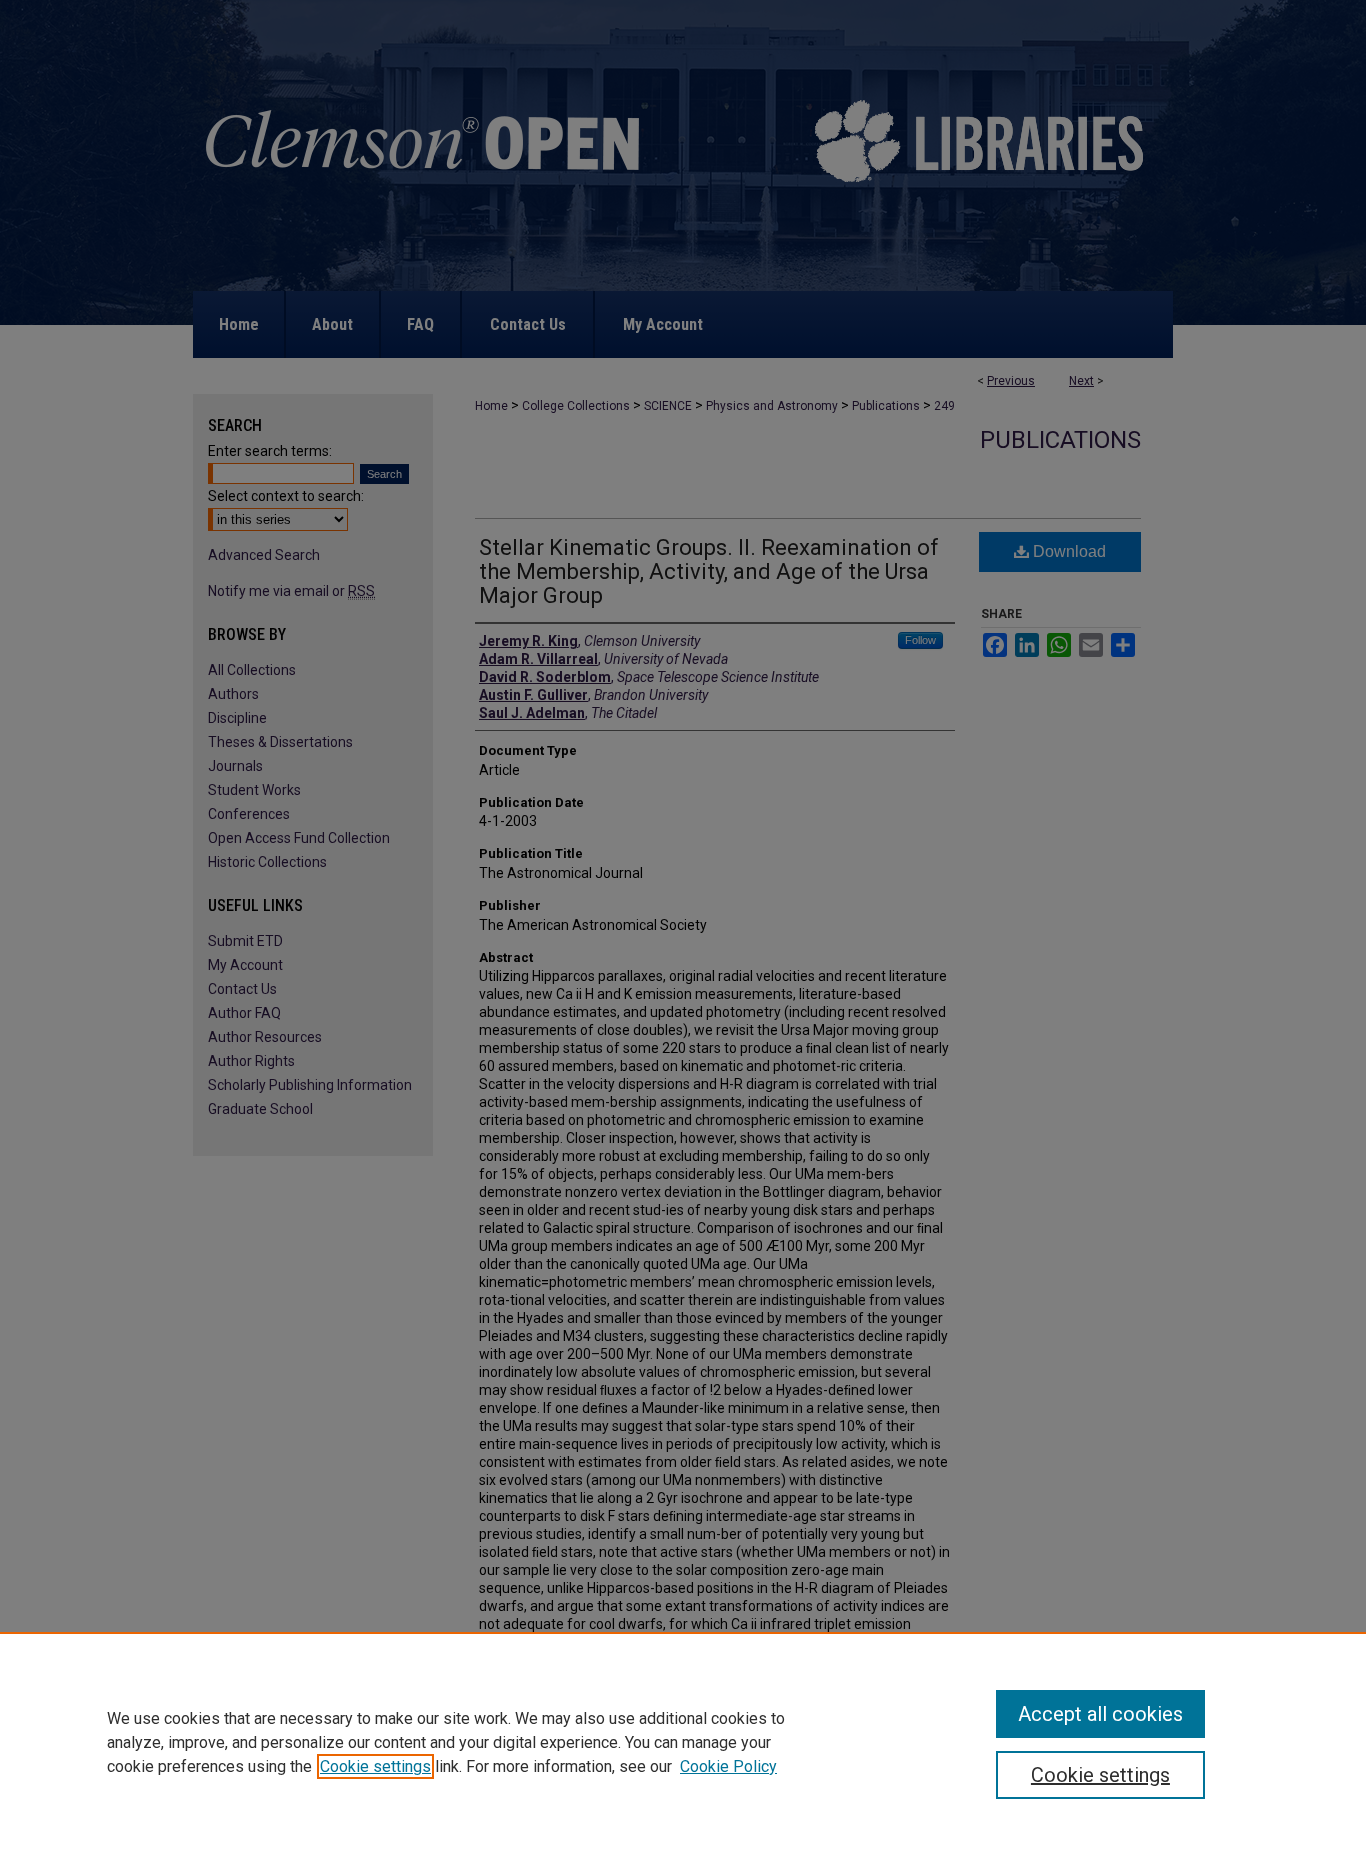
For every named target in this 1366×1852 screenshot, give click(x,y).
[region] (683, 1742)
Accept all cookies (1100, 1714)
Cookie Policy (728, 1766)
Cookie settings (375, 1766)
